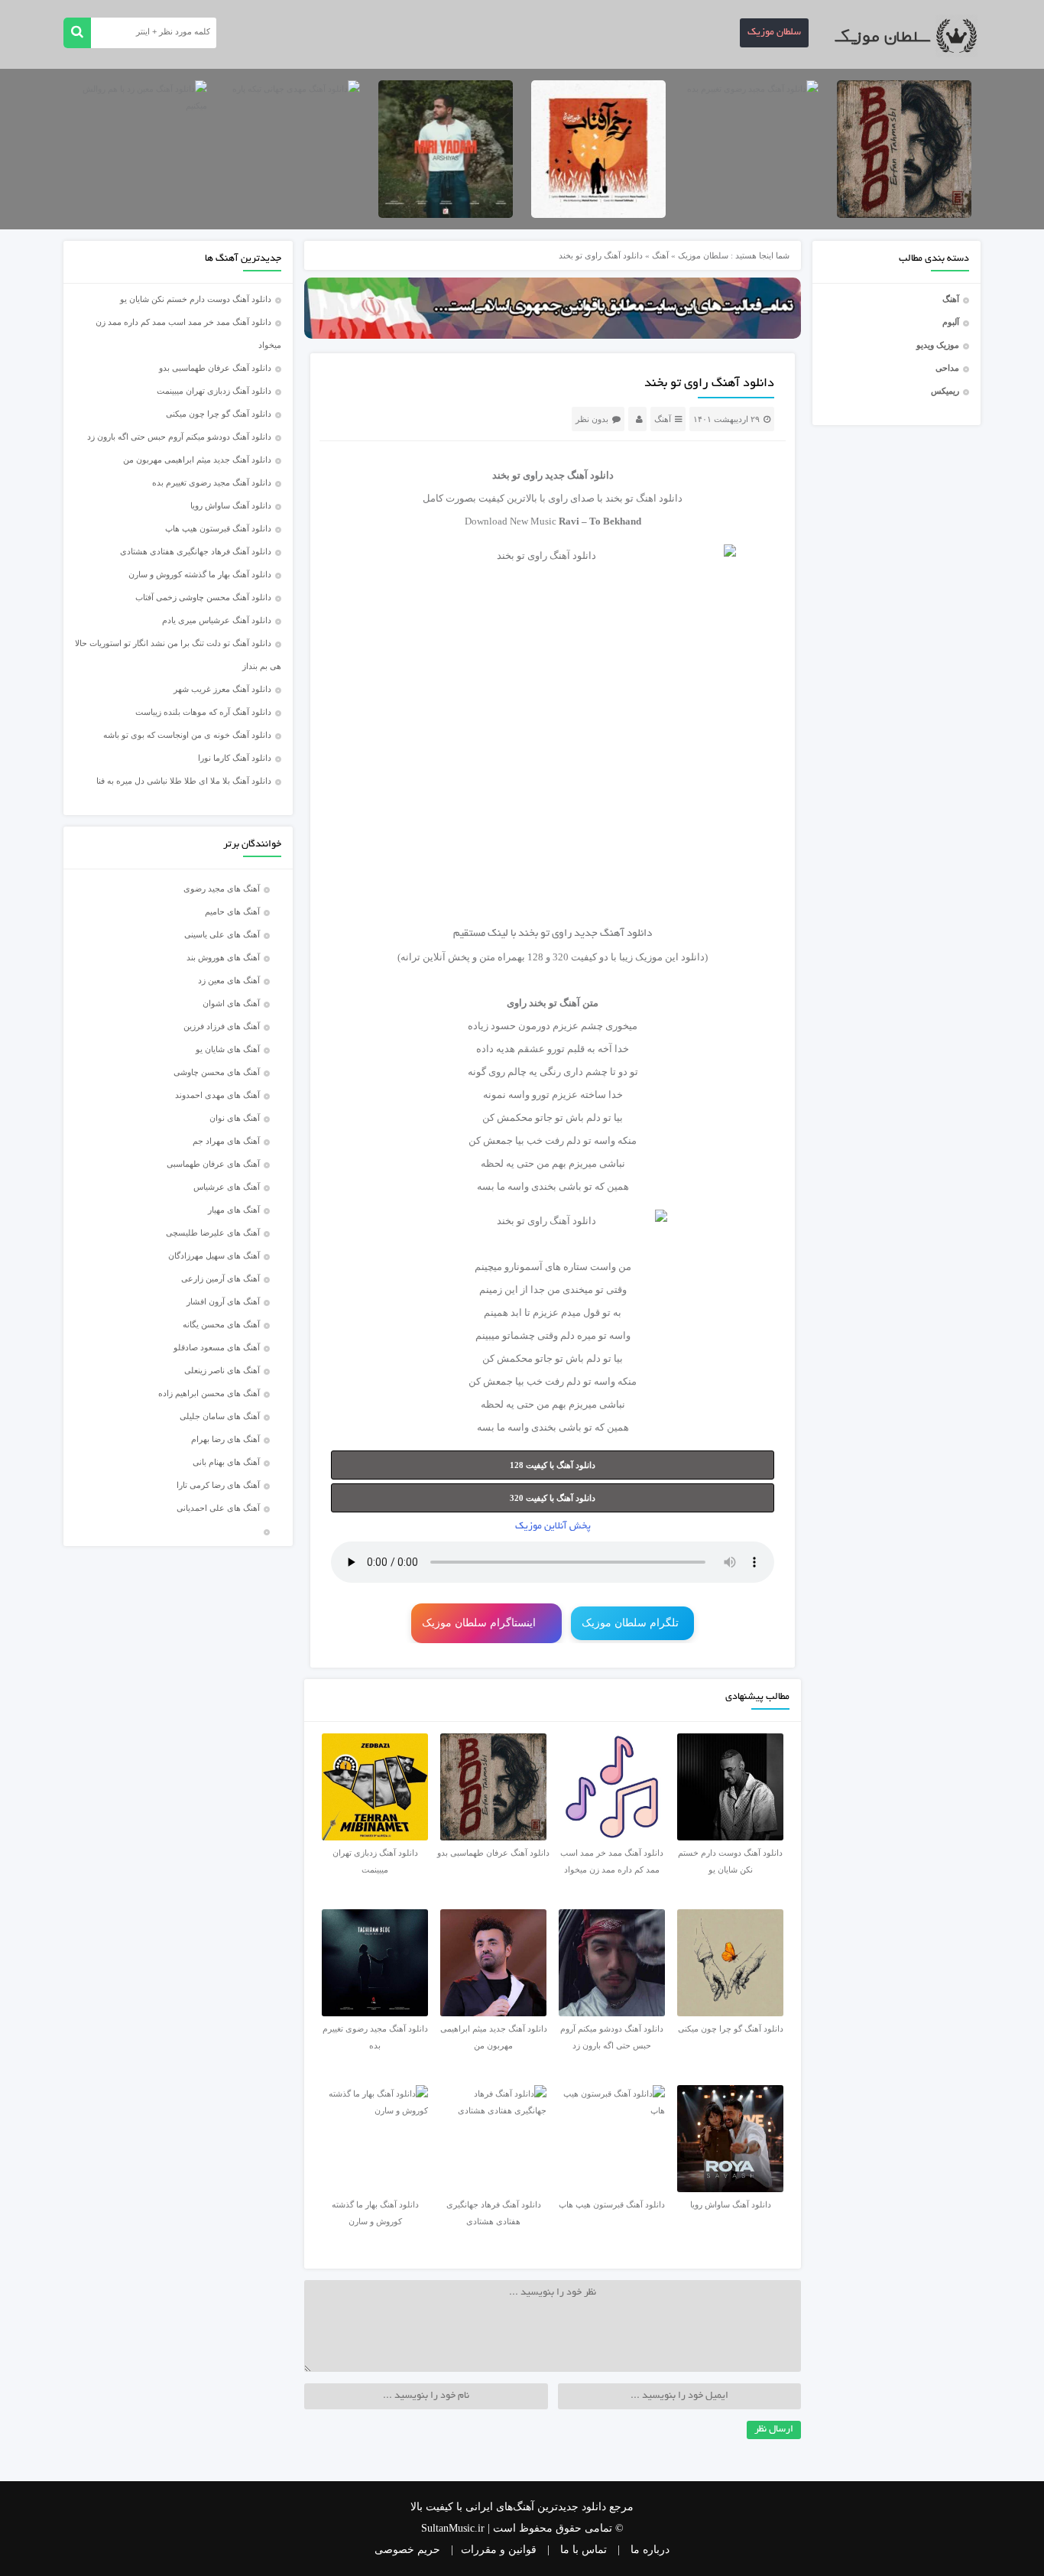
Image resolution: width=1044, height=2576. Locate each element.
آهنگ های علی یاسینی (222, 934)
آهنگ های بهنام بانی (226, 1462)
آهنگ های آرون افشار (223, 1301)
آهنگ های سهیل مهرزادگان (214, 1256)
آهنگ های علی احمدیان (222, 1508)
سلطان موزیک (774, 33)
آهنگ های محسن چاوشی (217, 1072)
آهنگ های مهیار (234, 1210)
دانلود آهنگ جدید (579, 475)
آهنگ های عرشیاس (227, 1187)
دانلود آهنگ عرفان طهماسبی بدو (215, 368)
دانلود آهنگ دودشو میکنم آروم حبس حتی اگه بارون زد (179, 437)
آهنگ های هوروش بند (223, 957)
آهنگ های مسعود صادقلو (217, 1347)
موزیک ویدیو (938, 345)
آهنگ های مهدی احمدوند (217, 1095)
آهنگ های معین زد (229, 980)
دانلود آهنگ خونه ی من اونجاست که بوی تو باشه (187, 735)
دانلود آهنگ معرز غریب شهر (222, 689)
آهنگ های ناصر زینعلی (222, 1370)
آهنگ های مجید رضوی (222, 888)
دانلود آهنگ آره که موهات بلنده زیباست (203, 712)
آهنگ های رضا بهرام (225, 1439)
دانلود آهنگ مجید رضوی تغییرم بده (212, 482)
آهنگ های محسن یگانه (221, 1324)
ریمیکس (945, 391)
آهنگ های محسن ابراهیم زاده (209, 1393)
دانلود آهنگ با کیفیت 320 (553, 1498)
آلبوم (951, 322)
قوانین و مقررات (499, 2550)
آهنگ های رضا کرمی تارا (218, 1485)
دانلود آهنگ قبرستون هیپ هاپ (218, 528)
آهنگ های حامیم (232, 911)
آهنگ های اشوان (231, 1003)
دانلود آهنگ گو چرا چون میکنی (219, 414)
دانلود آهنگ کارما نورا (235, 758)
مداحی (947, 368)
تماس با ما (584, 2550)
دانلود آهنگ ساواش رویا (231, 505)
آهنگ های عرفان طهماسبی (213, 1164)
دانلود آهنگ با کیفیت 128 (553, 1465)
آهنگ (951, 299)
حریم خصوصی (407, 2550)
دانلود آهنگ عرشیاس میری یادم (217, 620)
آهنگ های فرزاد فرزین (222, 1026)
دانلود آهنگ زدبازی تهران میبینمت (214, 391)
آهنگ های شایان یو (228, 1049)
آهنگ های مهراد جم (226, 1141)
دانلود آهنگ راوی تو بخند (709, 384)
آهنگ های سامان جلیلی (220, 1416)
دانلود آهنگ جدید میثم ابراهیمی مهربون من (197, 460)
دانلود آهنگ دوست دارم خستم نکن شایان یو (196, 299)
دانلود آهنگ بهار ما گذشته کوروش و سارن (200, 574)
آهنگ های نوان (235, 1118)
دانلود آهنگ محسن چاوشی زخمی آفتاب (203, 597)
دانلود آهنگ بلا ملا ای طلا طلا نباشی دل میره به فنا (184, 781)
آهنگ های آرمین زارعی (220, 1278)
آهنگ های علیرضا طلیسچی (213, 1233)
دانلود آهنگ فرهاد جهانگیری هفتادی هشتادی (196, 551)
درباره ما (650, 2550)
